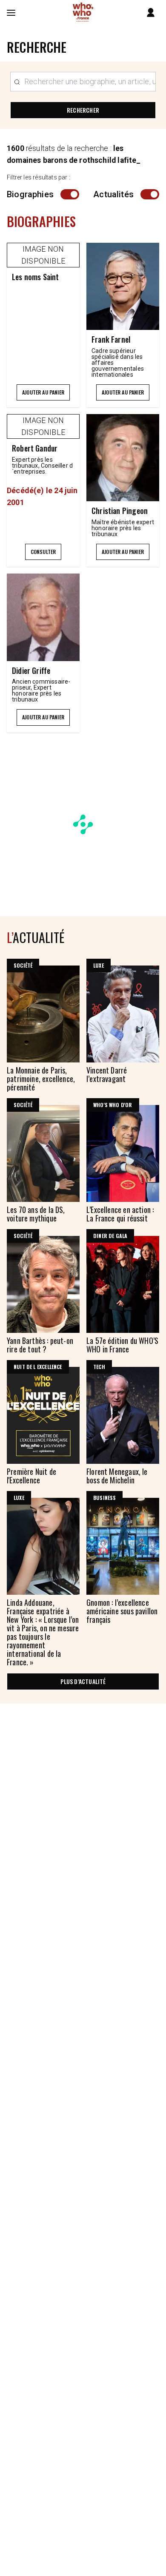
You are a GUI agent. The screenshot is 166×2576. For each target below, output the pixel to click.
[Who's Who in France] (83, 13)
